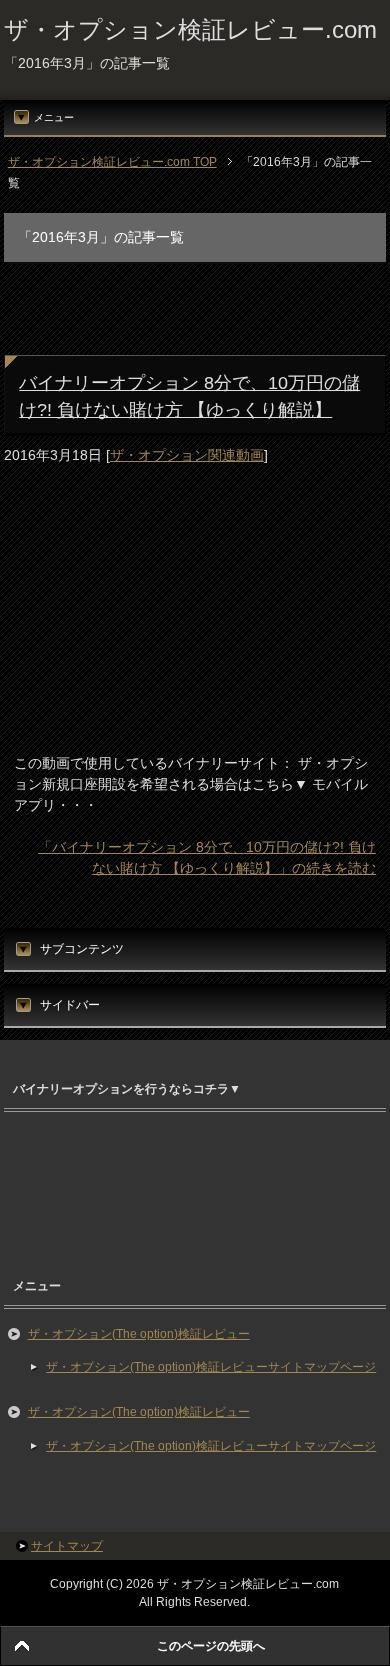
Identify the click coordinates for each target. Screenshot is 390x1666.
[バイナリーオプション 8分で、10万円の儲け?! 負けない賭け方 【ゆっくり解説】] (137, 722)
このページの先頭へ (211, 1646)
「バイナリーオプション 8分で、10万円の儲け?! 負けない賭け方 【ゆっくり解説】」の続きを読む (207, 857)
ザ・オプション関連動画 (187, 455)
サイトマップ (67, 1546)
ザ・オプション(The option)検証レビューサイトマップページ (211, 1367)
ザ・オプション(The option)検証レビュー (139, 1334)
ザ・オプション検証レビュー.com (190, 29)
